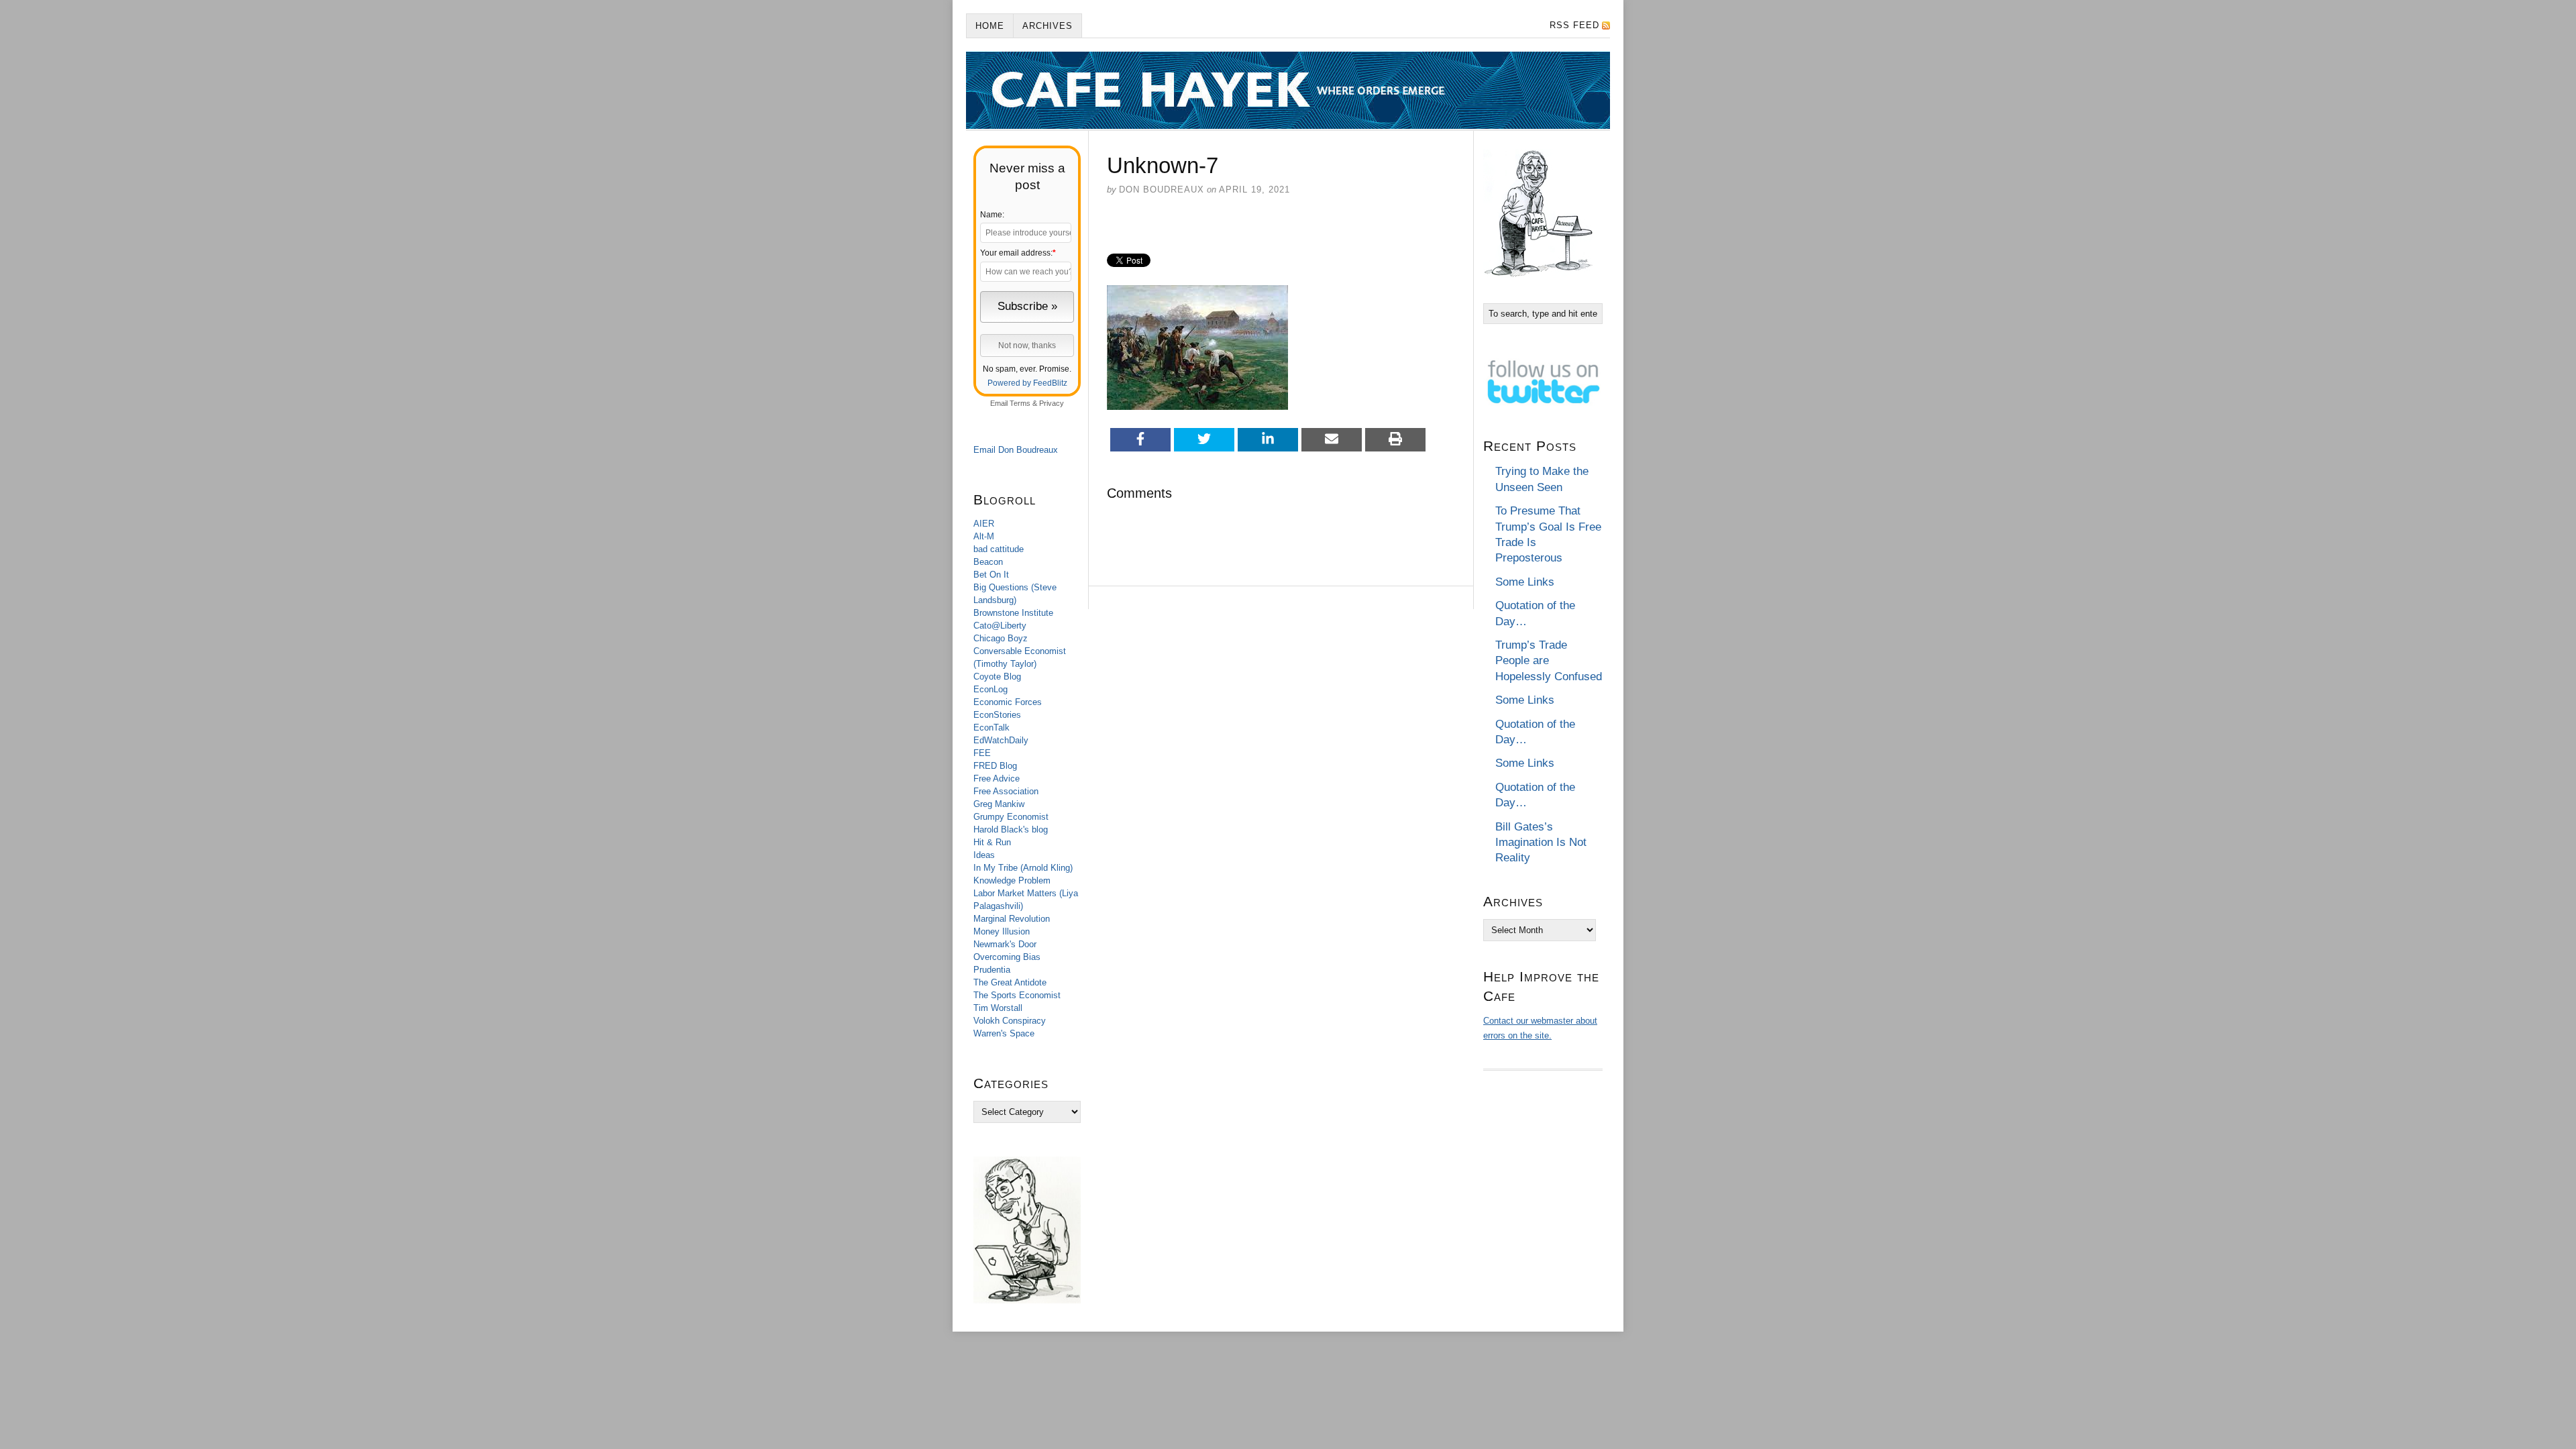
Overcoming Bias (1007, 957)
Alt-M (984, 536)
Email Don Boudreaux (1016, 450)
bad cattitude (999, 549)
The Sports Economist (1017, 995)
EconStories (997, 715)
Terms (1020, 403)
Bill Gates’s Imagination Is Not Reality (1541, 843)
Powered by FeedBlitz (1027, 383)
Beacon (988, 562)
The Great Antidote (1010, 982)
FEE (982, 753)
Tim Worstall (998, 1008)
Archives (1048, 26)
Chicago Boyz (1001, 638)
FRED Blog (995, 766)
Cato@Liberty (1000, 626)
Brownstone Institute (1013, 613)
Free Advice (997, 779)
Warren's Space (1004, 1033)
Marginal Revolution (1012, 919)
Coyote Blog (997, 677)
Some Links (1525, 582)
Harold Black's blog (1011, 829)
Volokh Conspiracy (1010, 1021)
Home (990, 26)
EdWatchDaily (1001, 740)
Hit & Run (992, 842)
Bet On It (991, 575)
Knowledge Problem (1012, 880)
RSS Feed (1574, 25)
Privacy (1052, 403)
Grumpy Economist (1011, 817)
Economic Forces (1008, 702)
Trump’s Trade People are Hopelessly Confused (1549, 661)
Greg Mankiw (999, 804)
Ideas (984, 855)
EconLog (990, 689)
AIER (984, 524)
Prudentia (992, 970)
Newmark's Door (1005, 944)
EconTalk (991, 728)
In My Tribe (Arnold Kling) (1023, 868)
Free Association (1006, 791)
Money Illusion (1002, 931)
